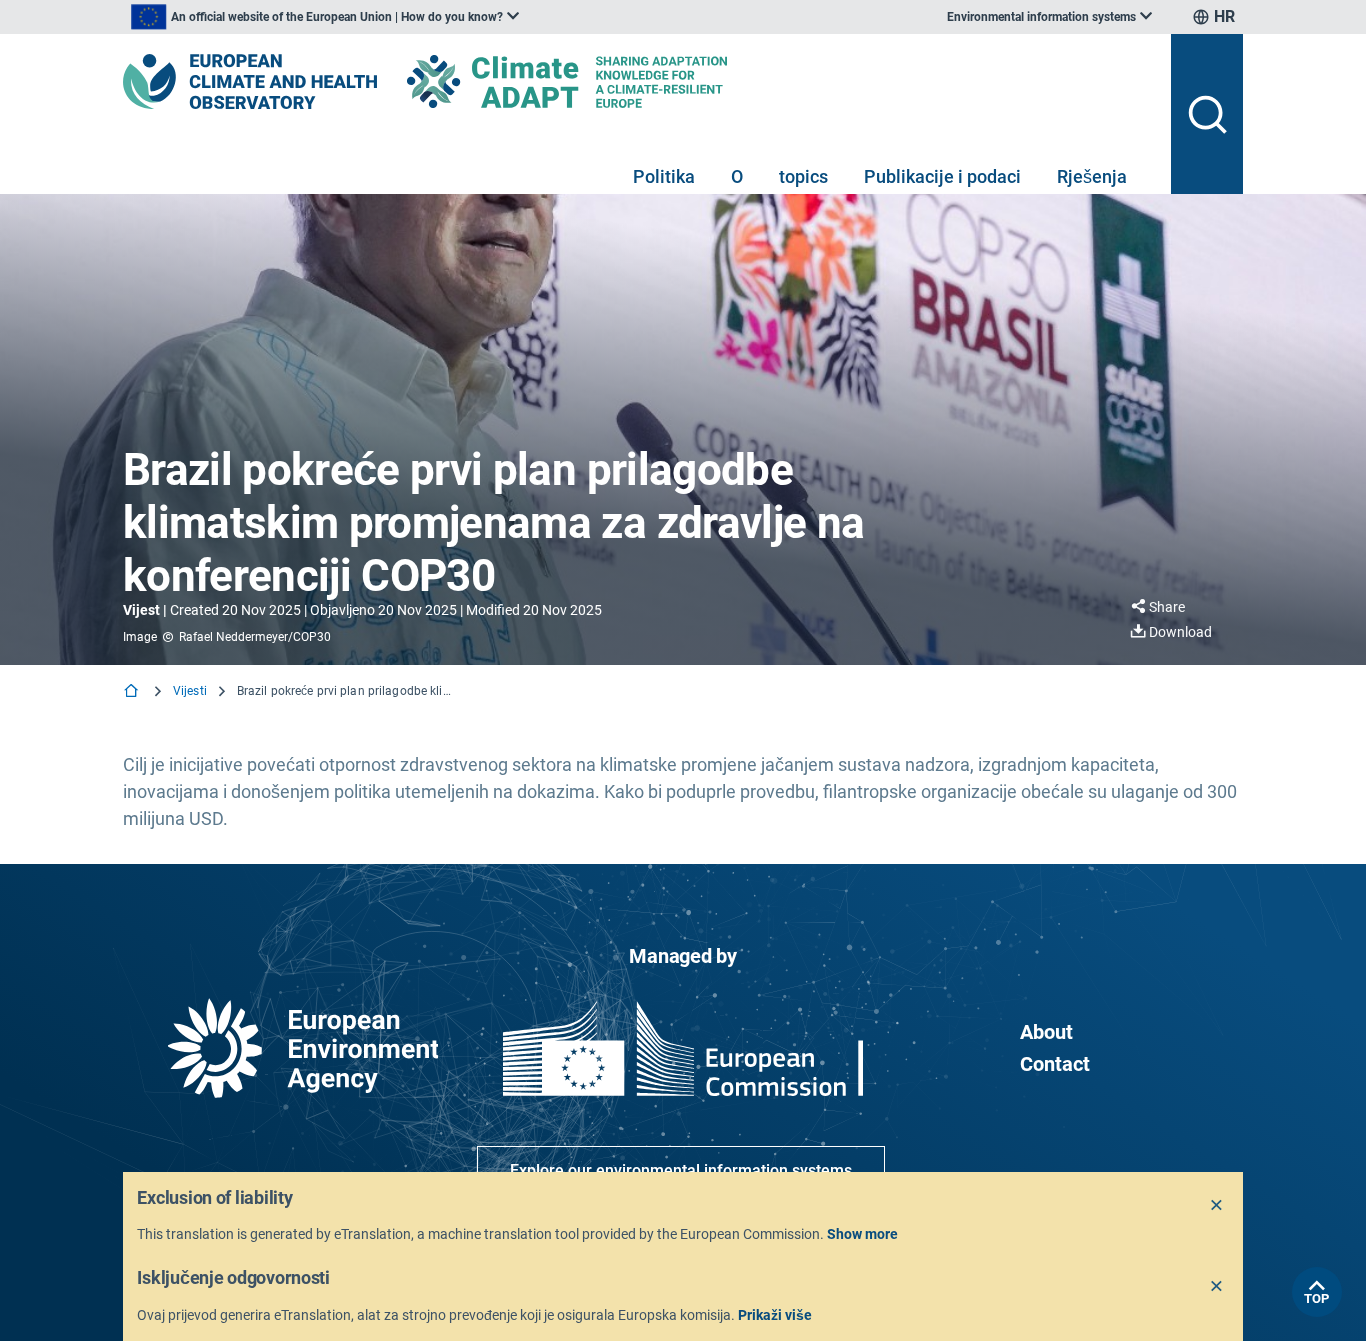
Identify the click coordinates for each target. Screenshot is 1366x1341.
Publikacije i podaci (942, 176)
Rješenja (1092, 176)
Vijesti (190, 691)
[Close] (1217, 1206)
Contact (1055, 1064)
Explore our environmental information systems (681, 1170)
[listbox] (325, 17)
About (1046, 1032)
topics (803, 176)
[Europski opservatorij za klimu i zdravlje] (250, 81)
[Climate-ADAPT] (607, 81)
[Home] (133, 692)
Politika (664, 176)
